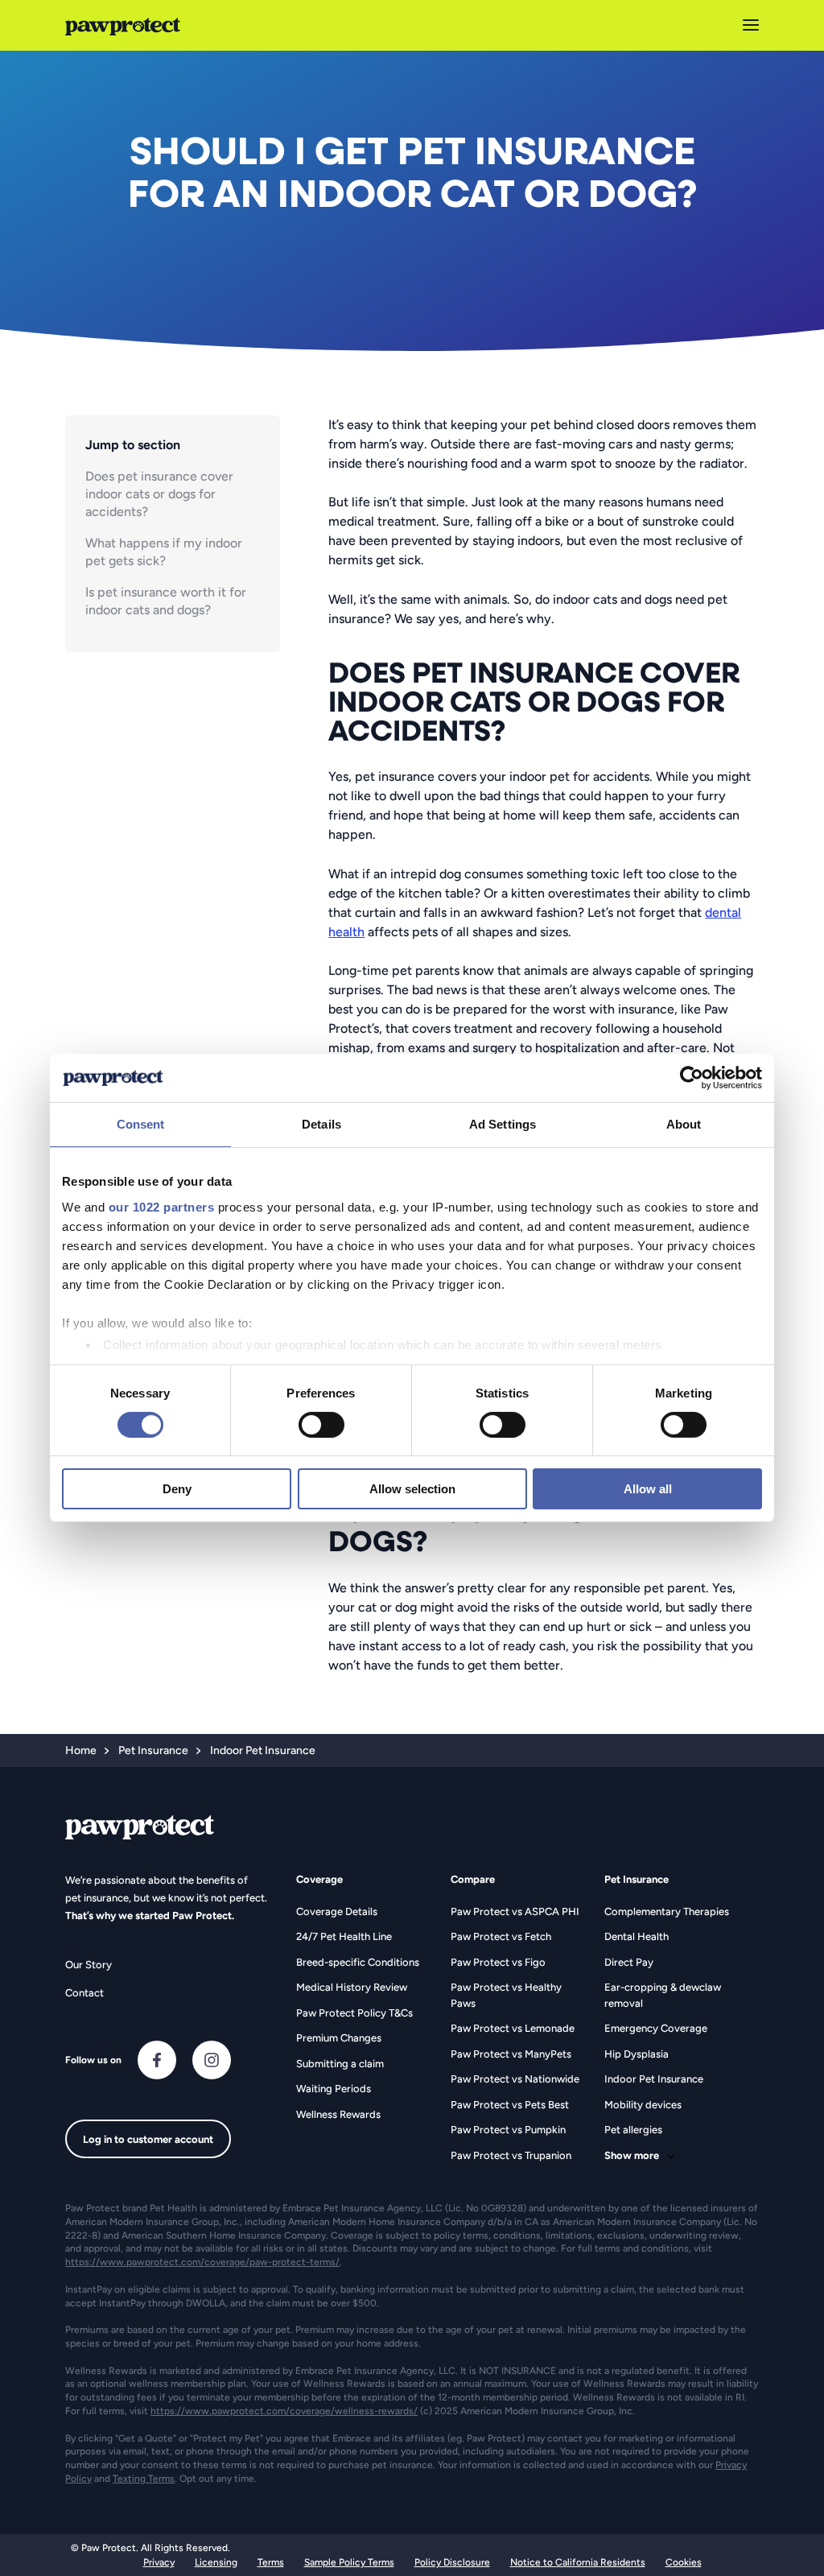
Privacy (159, 2562)
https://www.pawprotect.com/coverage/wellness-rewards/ (284, 2411)
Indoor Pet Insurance (654, 2079)
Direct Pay (629, 1962)
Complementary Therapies (667, 1911)
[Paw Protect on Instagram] (212, 2060)
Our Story (89, 1965)
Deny (177, 1489)
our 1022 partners (162, 1206)
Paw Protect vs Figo (498, 1962)
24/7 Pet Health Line (344, 1936)
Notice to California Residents (578, 2562)
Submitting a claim (340, 2064)
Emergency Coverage (656, 2028)
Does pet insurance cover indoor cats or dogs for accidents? (159, 494)
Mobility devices (643, 2105)
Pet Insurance (153, 1750)
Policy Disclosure (452, 2562)
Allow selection (412, 1489)
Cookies (684, 2562)
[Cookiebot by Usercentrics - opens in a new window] (692, 1078)
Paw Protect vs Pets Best (510, 2105)
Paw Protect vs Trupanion (511, 2155)
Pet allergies (633, 2130)
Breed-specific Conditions (358, 1962)
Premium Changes (339, 2038)
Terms (271, 2562)
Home (81, 1750)
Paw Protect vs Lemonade (513, 2028)
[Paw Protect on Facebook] (157, 2060)
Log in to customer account (148, 2139)
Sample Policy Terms (349, 2562)
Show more (632, 2155)
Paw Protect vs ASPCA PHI (515, 1911)
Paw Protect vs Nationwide (515, 2079)
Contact (84, 1993)
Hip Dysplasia (637, 2054)
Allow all (648, 1489)
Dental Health (637, 1936)
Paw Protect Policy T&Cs (354, 2013)
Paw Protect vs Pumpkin (508, 2130)
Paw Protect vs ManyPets (511, 2054)
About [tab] (684, 1124)
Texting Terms (144, 2479)
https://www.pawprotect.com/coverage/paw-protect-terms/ (202, 2262)
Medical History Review (352, 1987)
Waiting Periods (334, 2089)
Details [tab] (321, 1124)
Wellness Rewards (338, 2114)
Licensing (216, 2562)
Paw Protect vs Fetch (501, 1936)
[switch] (321, 1425)
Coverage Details (337, 1911)
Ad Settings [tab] (503, 1124)
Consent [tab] (141, 1124)
